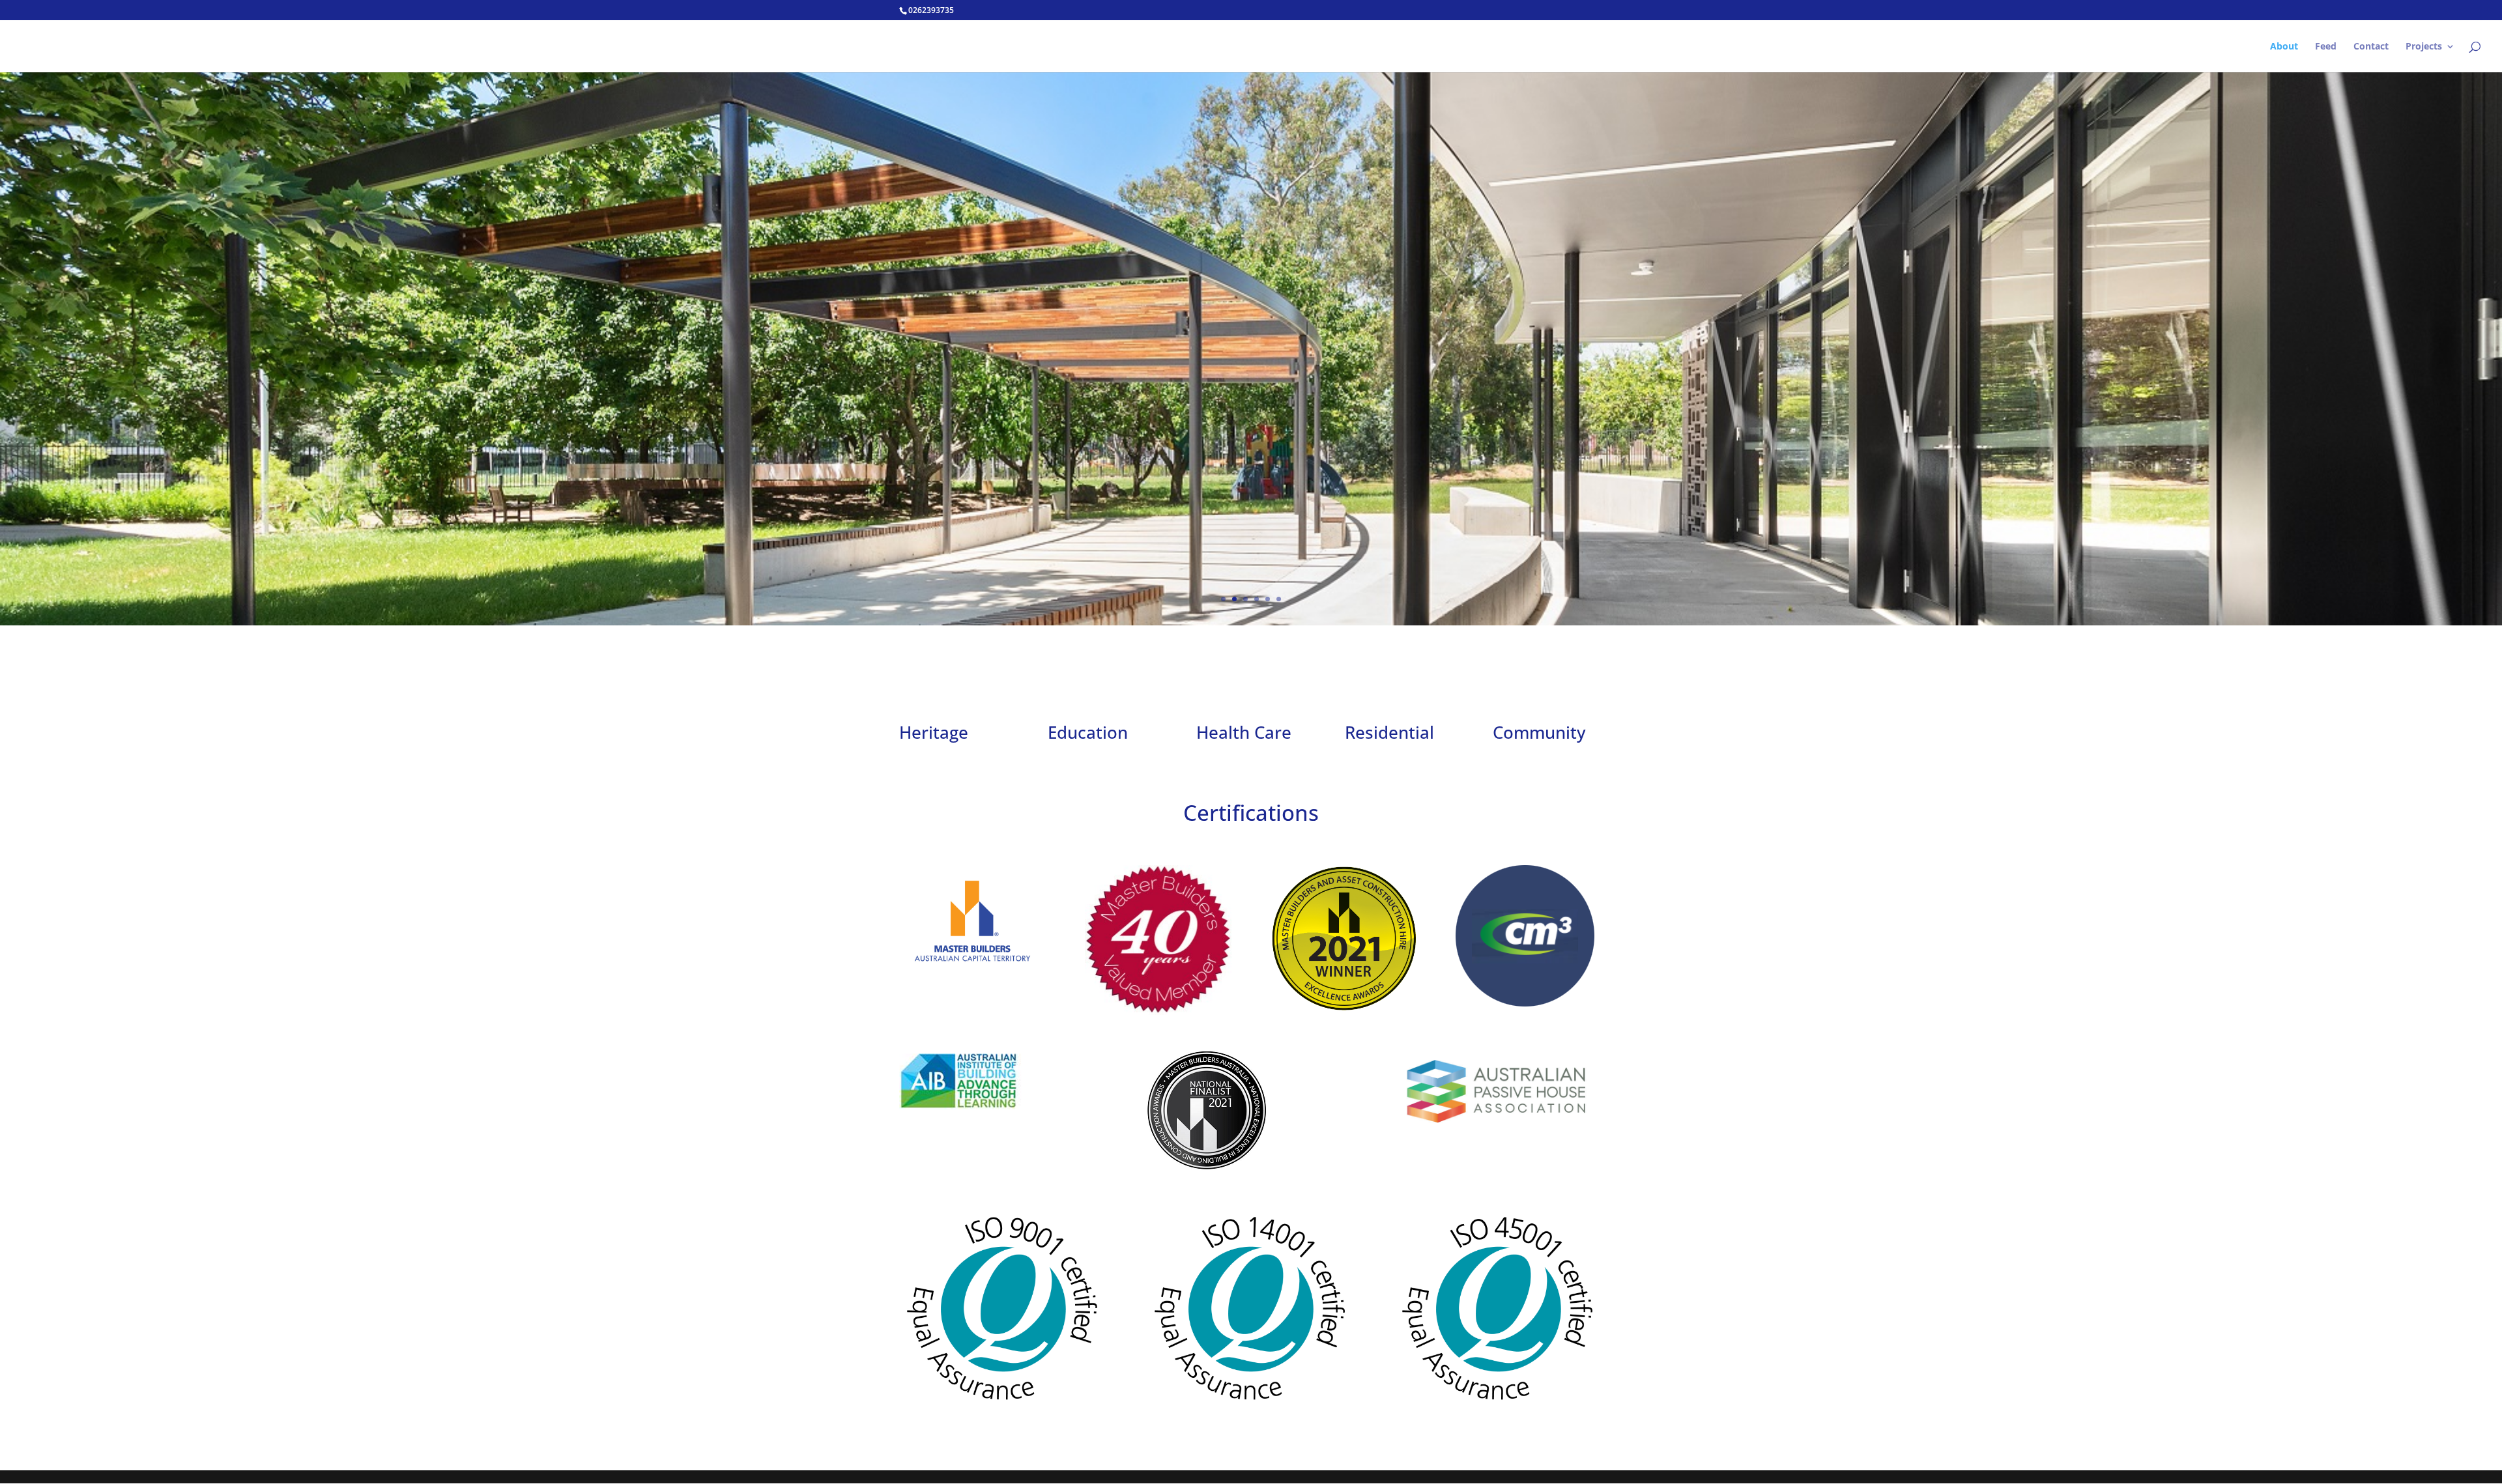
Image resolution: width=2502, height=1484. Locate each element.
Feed (2326, 47)
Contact (2371, 47)
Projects (2424, 47)
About (2284, 47)
